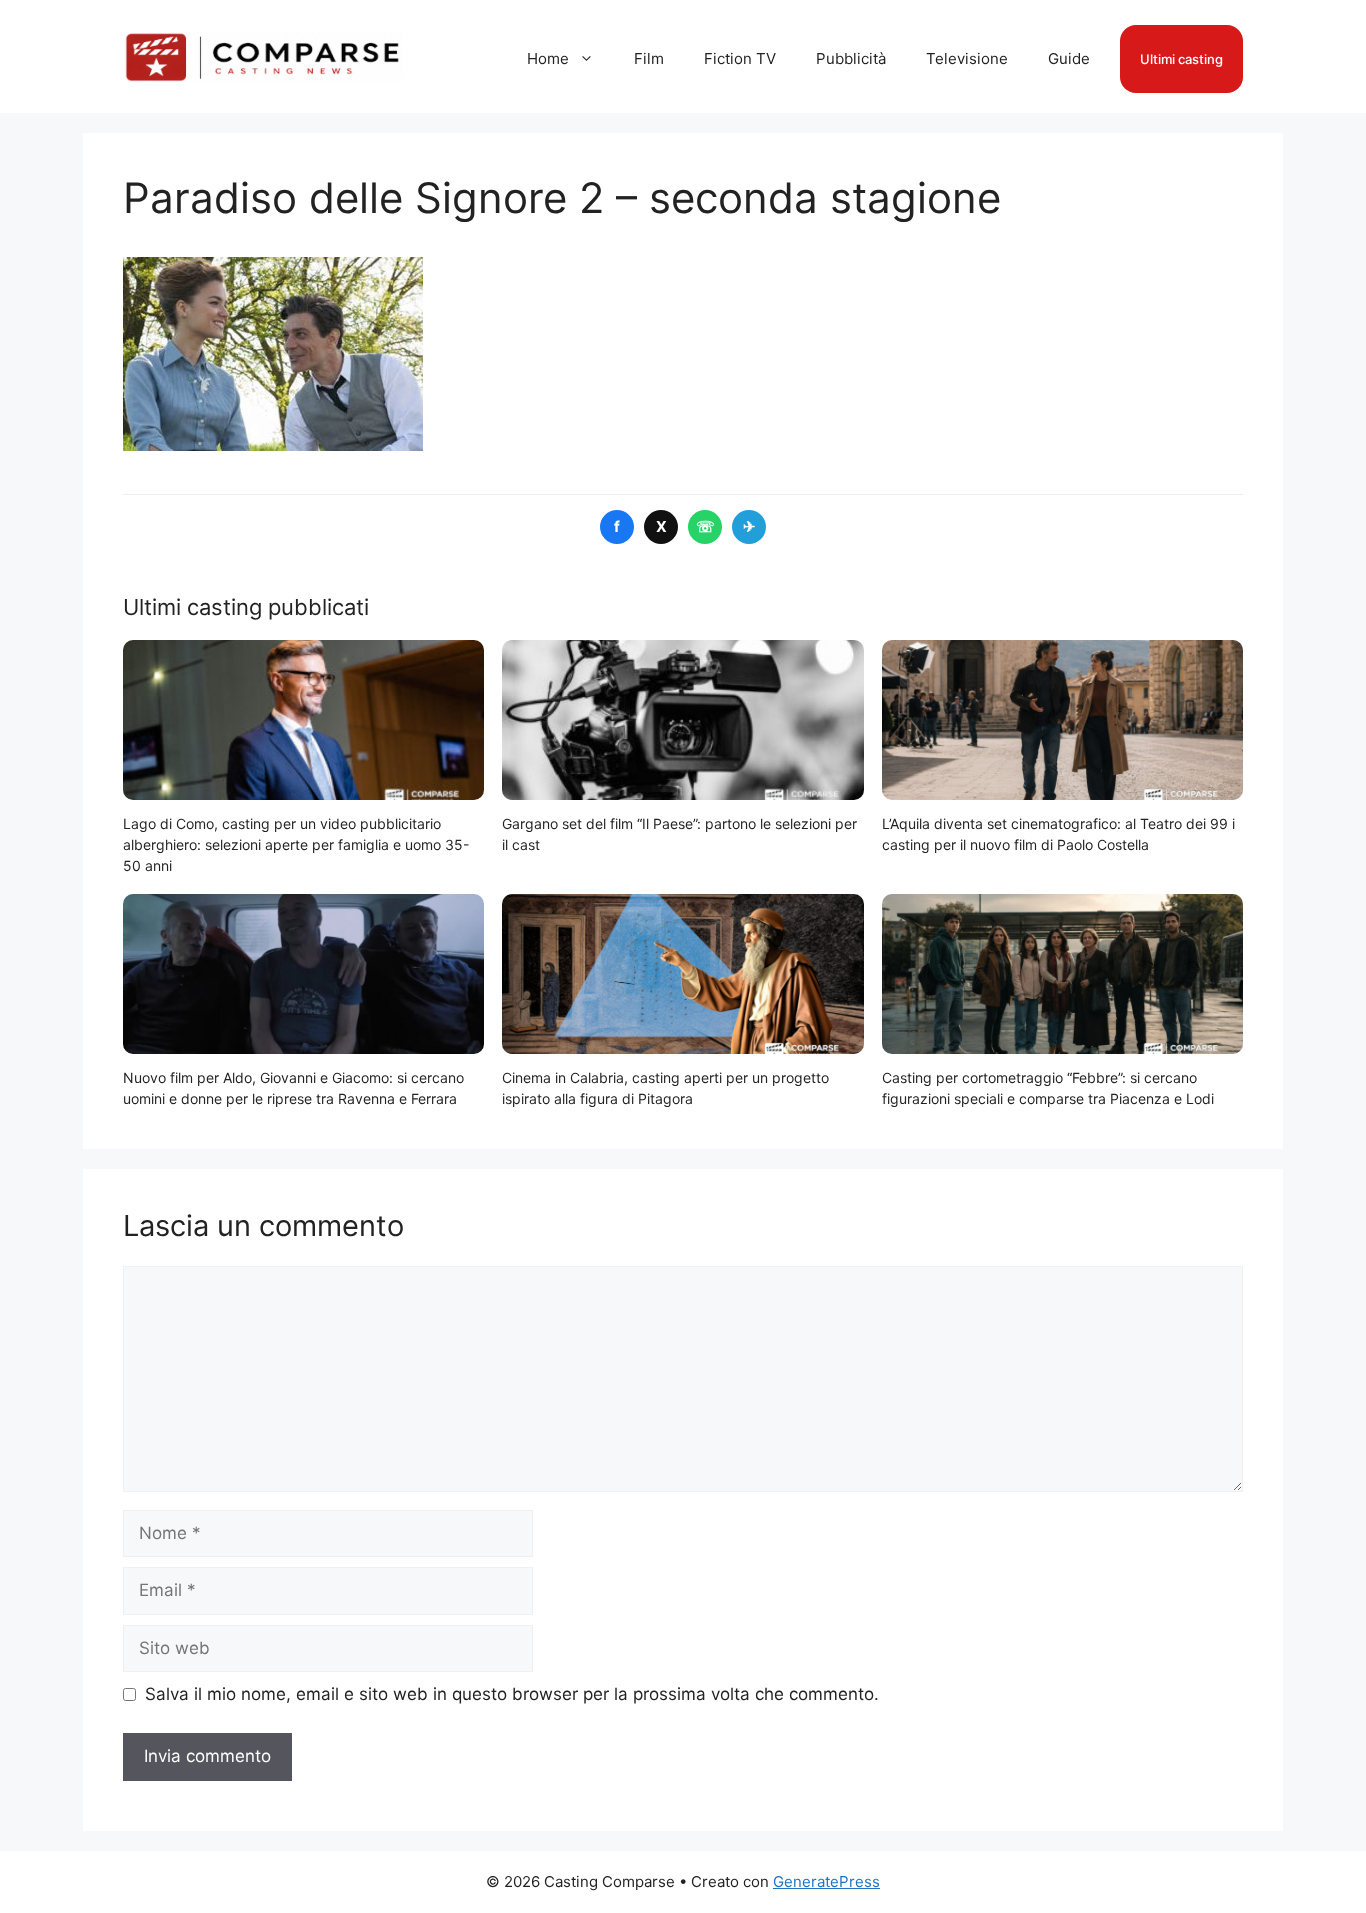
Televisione (967, 58)
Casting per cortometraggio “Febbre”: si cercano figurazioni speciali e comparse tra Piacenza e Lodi (1048, 1088)
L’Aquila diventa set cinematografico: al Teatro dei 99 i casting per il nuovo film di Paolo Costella (1058, 834)
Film (649, 58)
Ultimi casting (1181, 59)
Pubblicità (851, 58)
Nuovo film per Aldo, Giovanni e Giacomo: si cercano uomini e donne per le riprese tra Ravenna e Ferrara (293, 1088)
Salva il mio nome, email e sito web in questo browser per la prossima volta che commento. (512, 1694)
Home (548, 58)
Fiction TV (740, 58)
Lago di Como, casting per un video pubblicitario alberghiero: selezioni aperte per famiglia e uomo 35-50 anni (296, 844)
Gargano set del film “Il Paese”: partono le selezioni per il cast (679, 834)
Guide (1069, 58)
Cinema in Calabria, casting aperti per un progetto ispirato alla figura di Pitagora (665, 1088)
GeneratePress (826, 1881)
